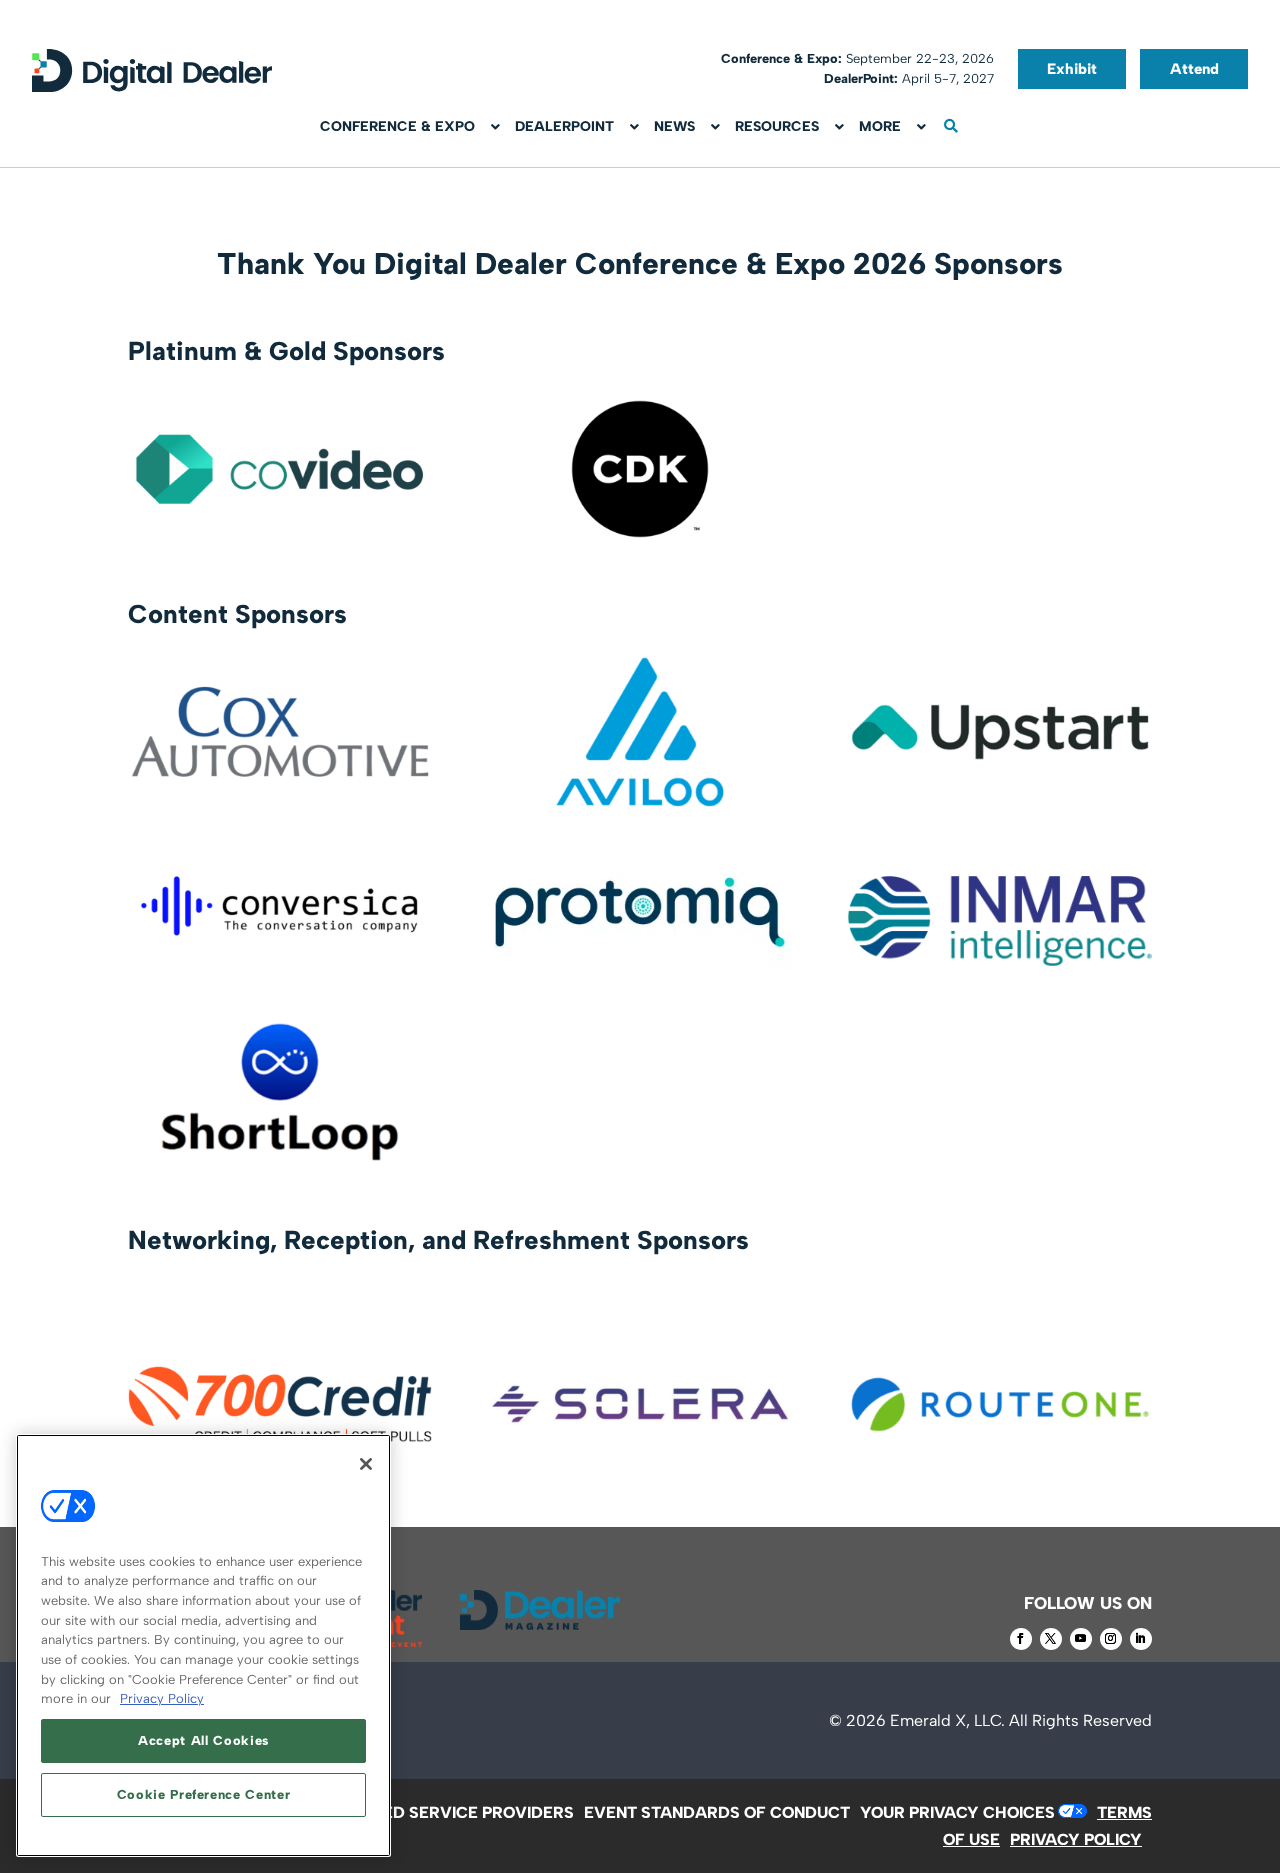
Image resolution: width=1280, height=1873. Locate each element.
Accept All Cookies (203, 1740)
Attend (1194, 69)
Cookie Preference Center (204, 1794)
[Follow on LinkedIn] (1141, 1639)
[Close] (366, 1464)
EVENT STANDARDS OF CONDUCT (717, 1812)
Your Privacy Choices (957, 1812)
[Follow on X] (1051, 1639)
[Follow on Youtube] (1081, 1639)
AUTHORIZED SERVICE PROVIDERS (437, 1812)
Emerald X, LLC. (947, 1720)
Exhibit (1072, 69)
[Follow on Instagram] (1111, 1639)
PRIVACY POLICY (1076, 1839)
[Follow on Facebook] (1021, 1639)
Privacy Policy (162, 1698)
